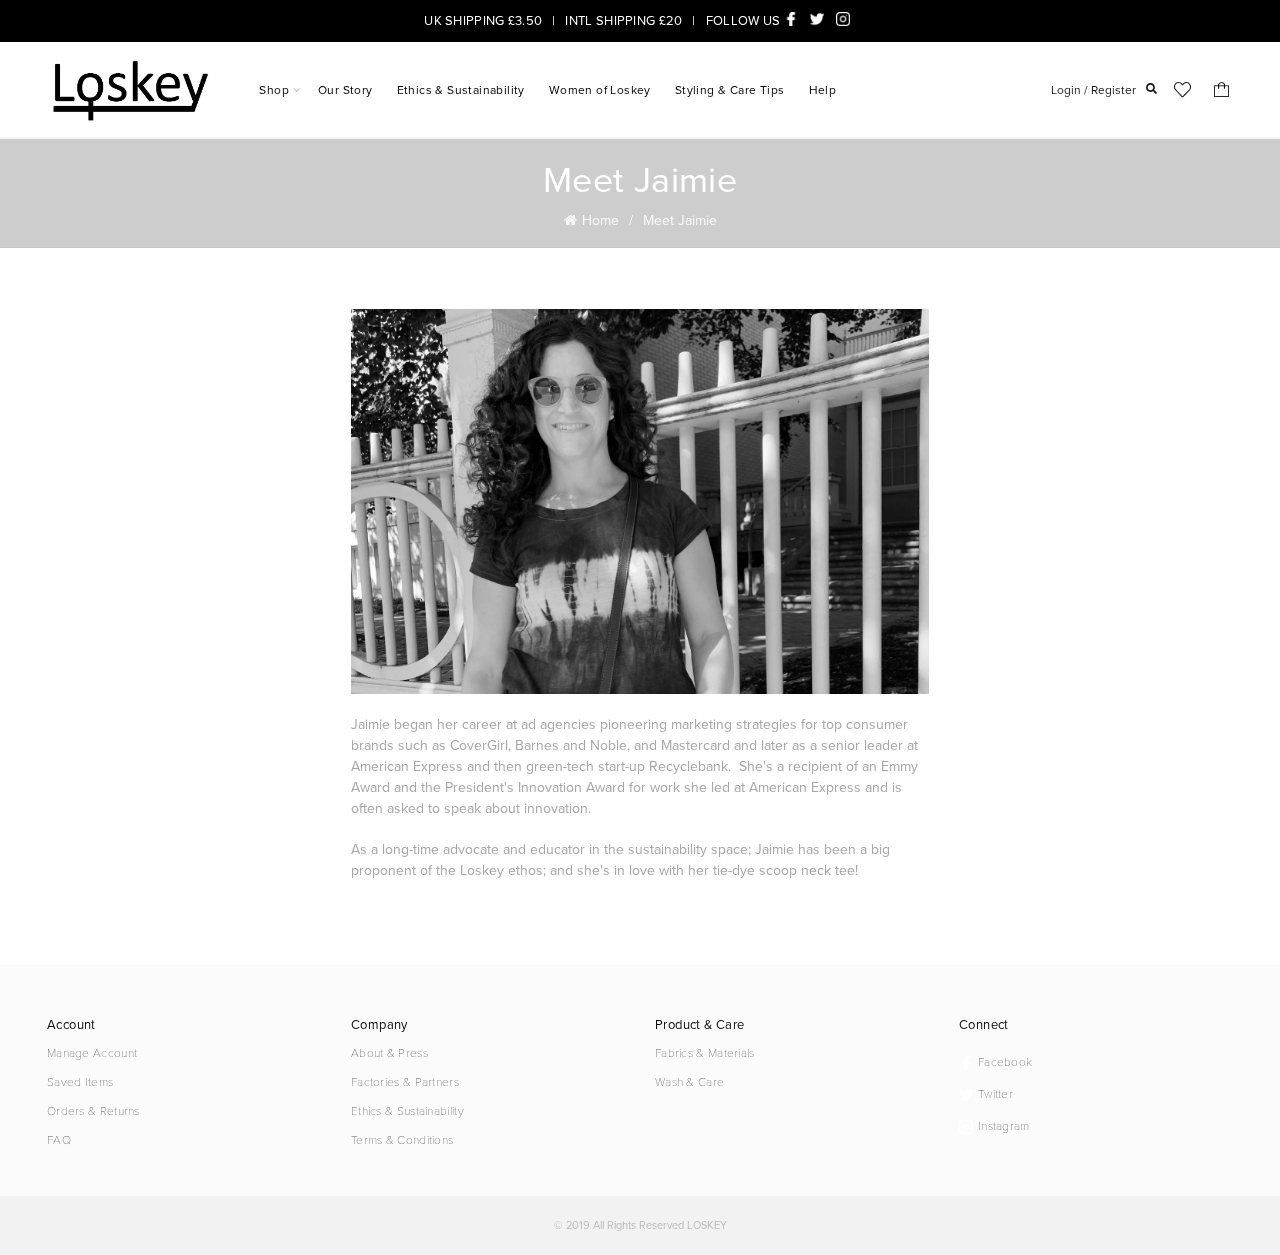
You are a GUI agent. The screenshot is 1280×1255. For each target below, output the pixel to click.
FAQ (59, 1139)
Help (823, 89)
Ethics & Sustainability (461, 89)
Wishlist (1182, 90)
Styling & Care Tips (730, 89)
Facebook (794, 19)
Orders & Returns (93, 1110)
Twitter (820, 19)
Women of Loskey (600, 89)
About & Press (389, 1052)
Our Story (345, 89)
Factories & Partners (405, 1081)
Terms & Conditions (402, 1139)
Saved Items (80, 1081)
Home (600, 220)
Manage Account (92, 1052)
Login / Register (1093, 89)
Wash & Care (689, 1081)
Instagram (846, 19)
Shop (274, 89)
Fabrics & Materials (705, 1052)
